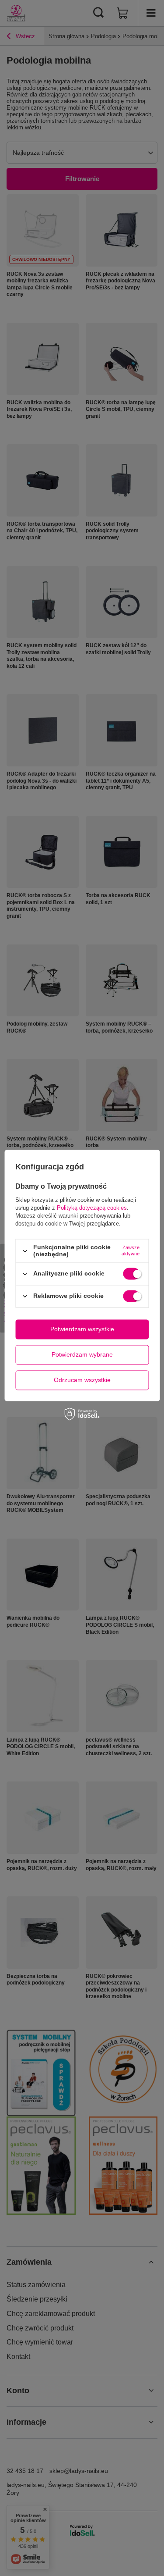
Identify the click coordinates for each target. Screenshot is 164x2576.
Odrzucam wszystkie (82, 1380)
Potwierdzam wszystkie (82, 1329)
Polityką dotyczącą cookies (92, 1208)
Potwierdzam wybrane (82, 1354)
